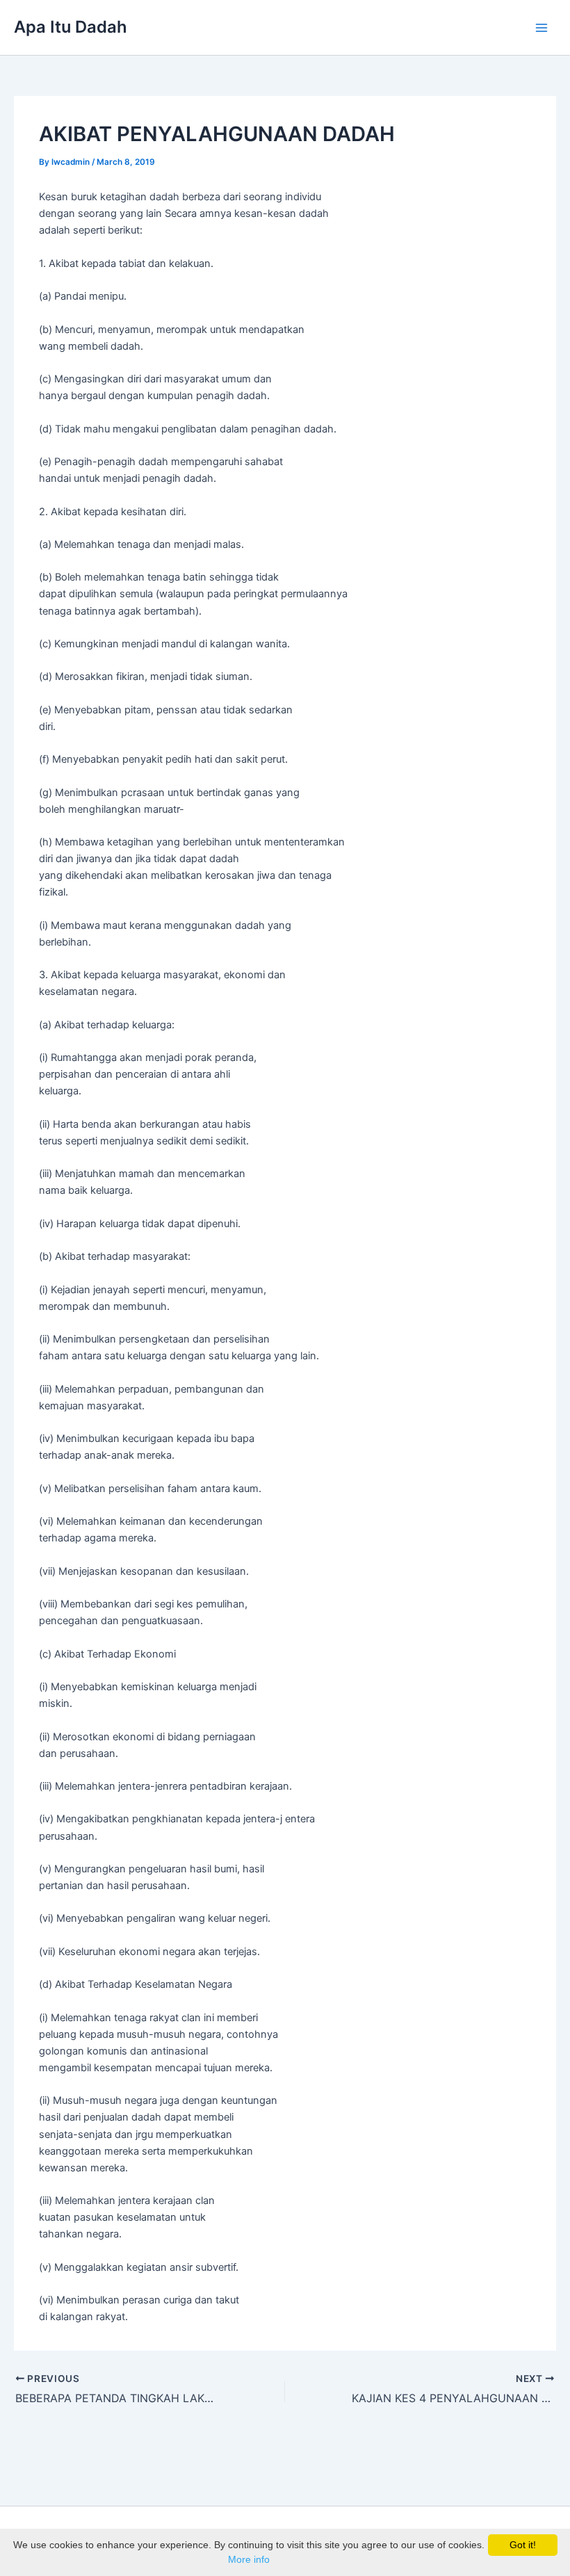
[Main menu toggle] (541, 28)
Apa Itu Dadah (71, 27)
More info (249, 2559)
